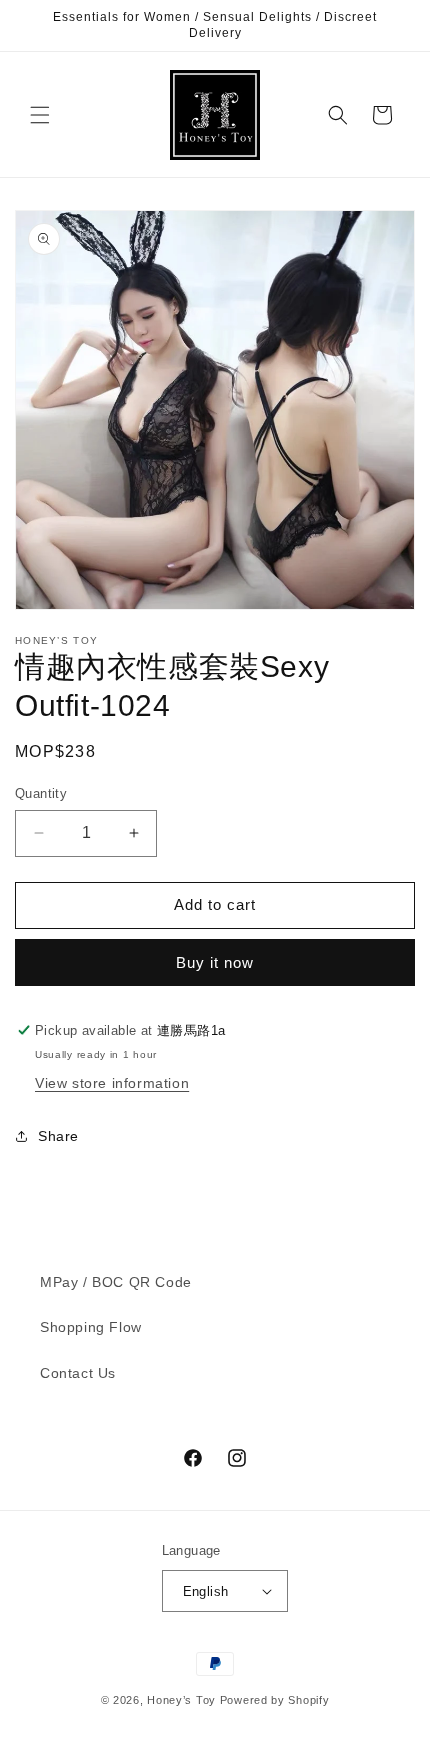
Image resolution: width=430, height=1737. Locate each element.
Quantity (41, 793)
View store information (112, 1083)
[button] (40, 115)
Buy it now (215, 962)
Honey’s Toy (181, 1700)
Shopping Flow (91, 1327)
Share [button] (58, 1136)
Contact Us (78, 1373)
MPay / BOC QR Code (116, 1282)
